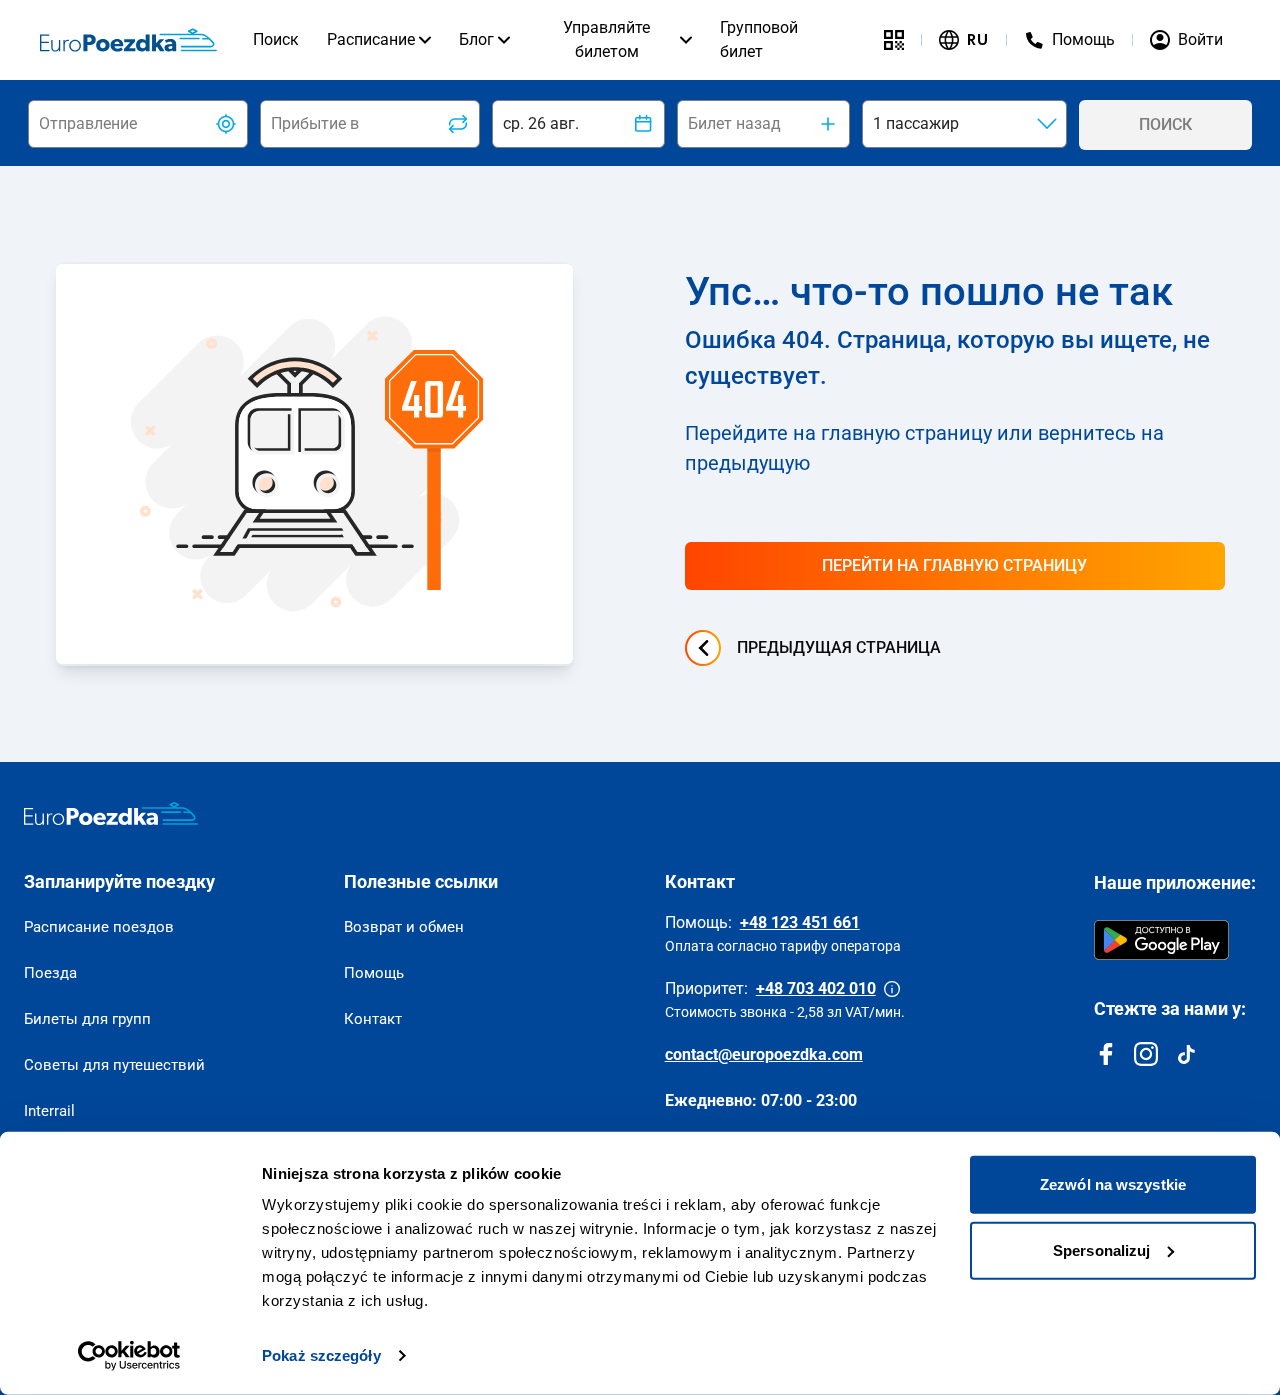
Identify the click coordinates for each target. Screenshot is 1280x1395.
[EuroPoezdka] (111, 814)
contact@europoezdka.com (764, 1054)
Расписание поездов (99, 927)
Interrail (49, 1111)
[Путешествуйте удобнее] (894, 40)
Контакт (373, 1019)
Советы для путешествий (114, 1065)
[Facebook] (1106, 1054)
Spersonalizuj (1101, 1249)
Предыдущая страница (839, 647)
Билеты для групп (87, 1019)
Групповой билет (759, 39)
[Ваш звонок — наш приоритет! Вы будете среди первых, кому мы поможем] (892, 989)
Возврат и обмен (404, 927)
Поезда (50, 973)
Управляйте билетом (606, 39)
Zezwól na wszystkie (1113, 1184)
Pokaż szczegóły (321, 1355)
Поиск (276, 39)
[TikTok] (1186, 1054)
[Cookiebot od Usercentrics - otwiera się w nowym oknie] (129, 1356)
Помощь (374, 973)
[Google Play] (1161, 940)
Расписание (371, 39)
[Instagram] (1146, 1054)
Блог (476, 39)
